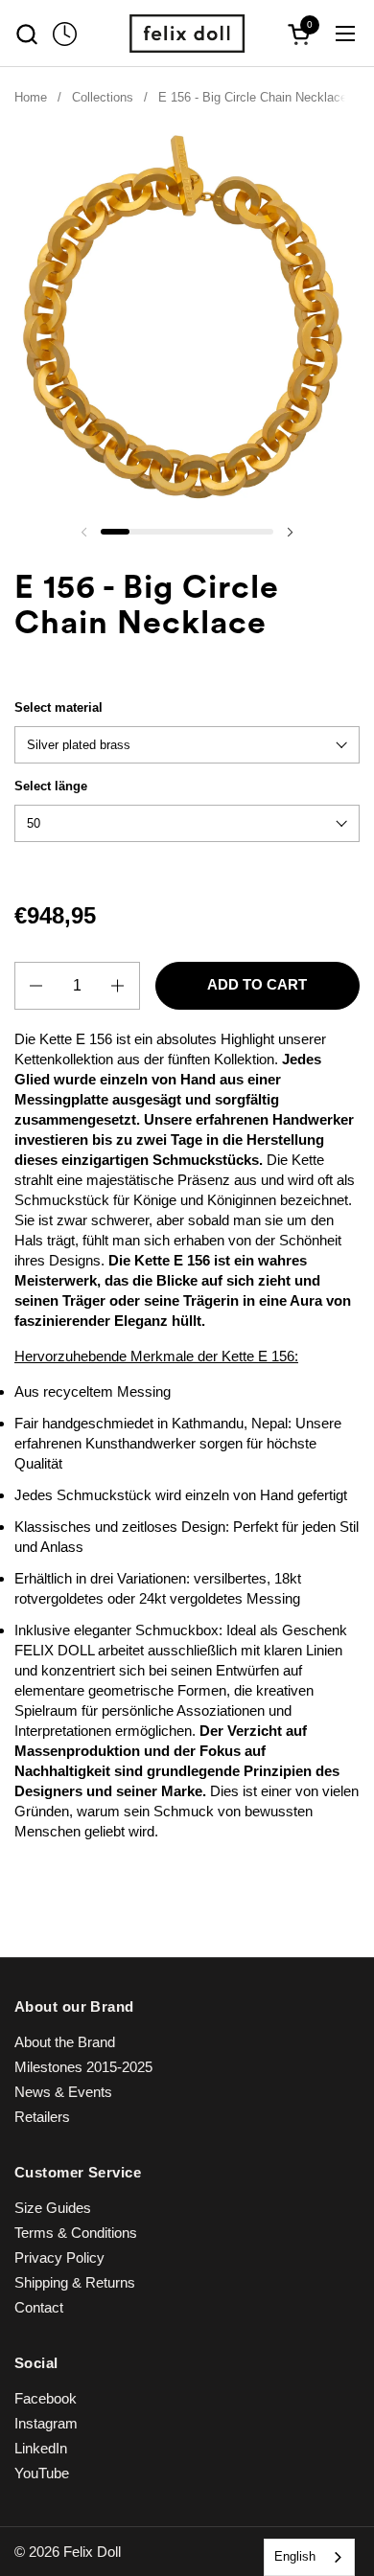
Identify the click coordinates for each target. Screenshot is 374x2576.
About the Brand (65, 2042)
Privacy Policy (59, 2257)
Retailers (42, 2117)
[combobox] (309, 2557)
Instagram (46, 2423)
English (295, 2556)
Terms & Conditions (76, 2233)
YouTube (42, 2473)
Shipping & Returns (75, 2282)
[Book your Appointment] (65, 34)
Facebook (46, 2398)
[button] (26, 34)
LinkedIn (41, 2448)
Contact (39, 2307)
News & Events (63, 2092)
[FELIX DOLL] (187, 34)
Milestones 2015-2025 (83, 2067)
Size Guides (53, 2208)
